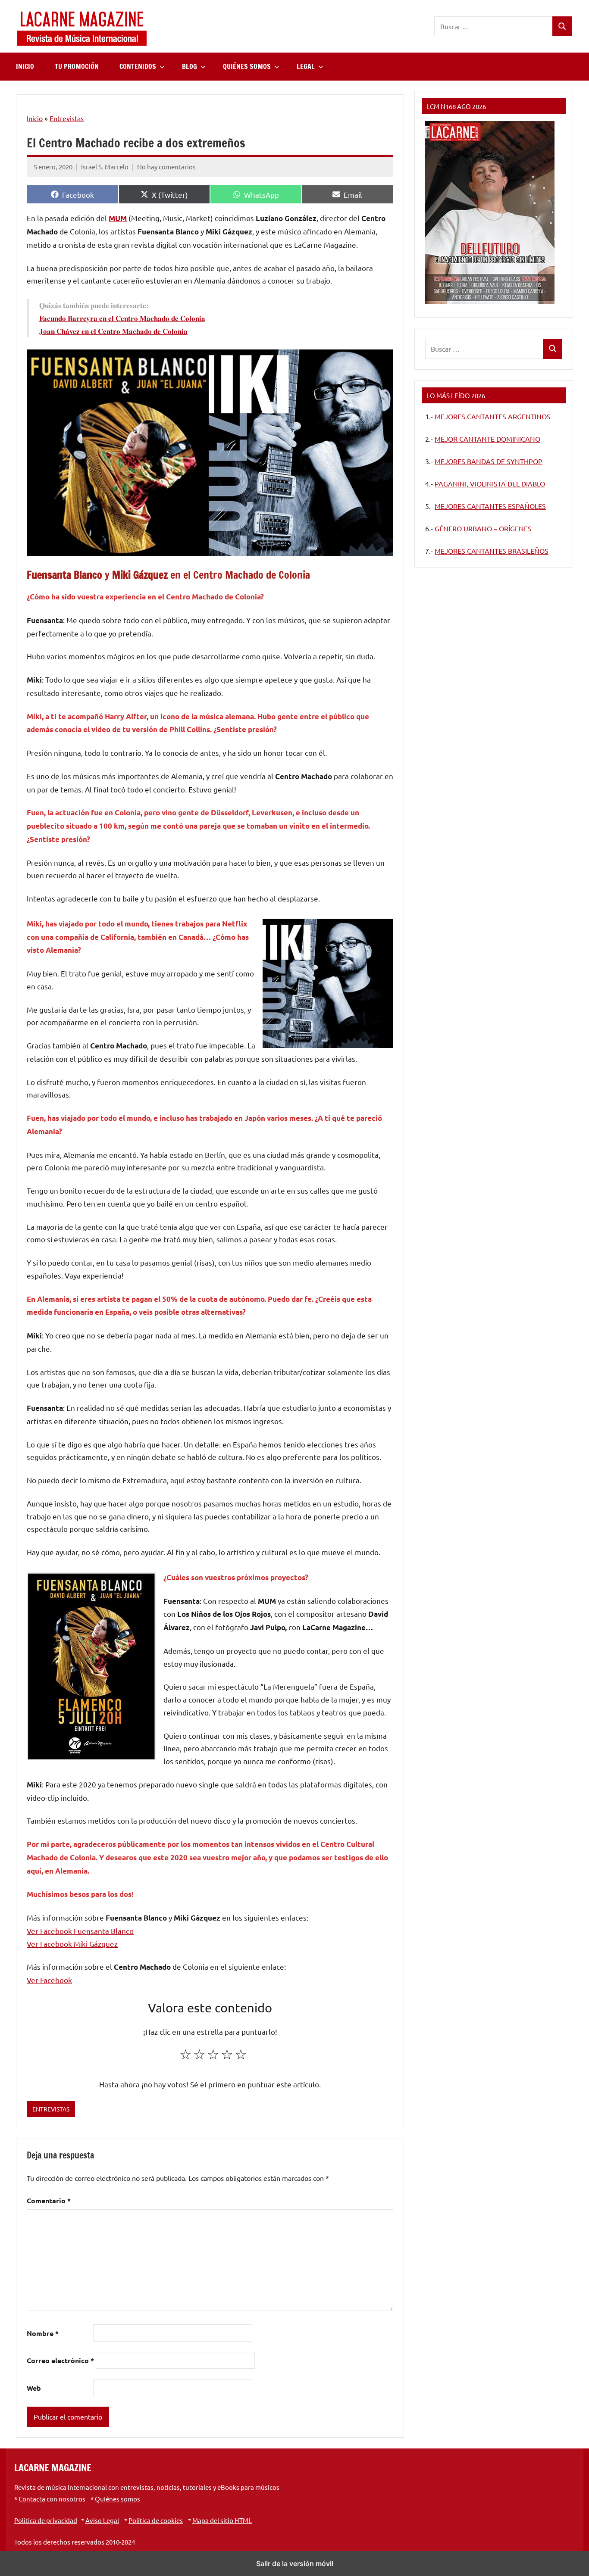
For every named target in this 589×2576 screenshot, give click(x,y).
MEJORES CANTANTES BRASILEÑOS (492, 551)
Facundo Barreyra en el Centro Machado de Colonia (122, 318)
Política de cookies (156, 2520)
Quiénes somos (117, 2499)
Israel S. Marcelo (105, 167)
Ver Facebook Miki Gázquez (72, 1944)
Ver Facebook (49, 1980)
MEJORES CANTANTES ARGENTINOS (493, 416)
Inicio (35, 118)
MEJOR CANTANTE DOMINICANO (487, 439)
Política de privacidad (46, 2520)
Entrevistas (67, 118)
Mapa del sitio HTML (222, 2520)
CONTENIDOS (138, 66)
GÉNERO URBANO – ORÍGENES (483, 528)
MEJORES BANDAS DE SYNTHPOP (489, 461)
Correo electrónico (60, 2360)
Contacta (32, 2499)
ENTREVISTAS (51, 2109)
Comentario (49, 2200)
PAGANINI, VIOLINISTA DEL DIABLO (490, 483)
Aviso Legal (102, 2520)
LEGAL (306, 66)
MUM (118, 218)
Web (34, 2388)
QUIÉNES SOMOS (247, 66)
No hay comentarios (166, 167)
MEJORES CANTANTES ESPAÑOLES (490, 506)
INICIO (25, 66)
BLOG (190, 66)
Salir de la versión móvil (295, 2564)
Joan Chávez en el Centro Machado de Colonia (113, 331)
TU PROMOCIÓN (77, 66)
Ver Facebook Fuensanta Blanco (80, 1931)
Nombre (43, 2333)
